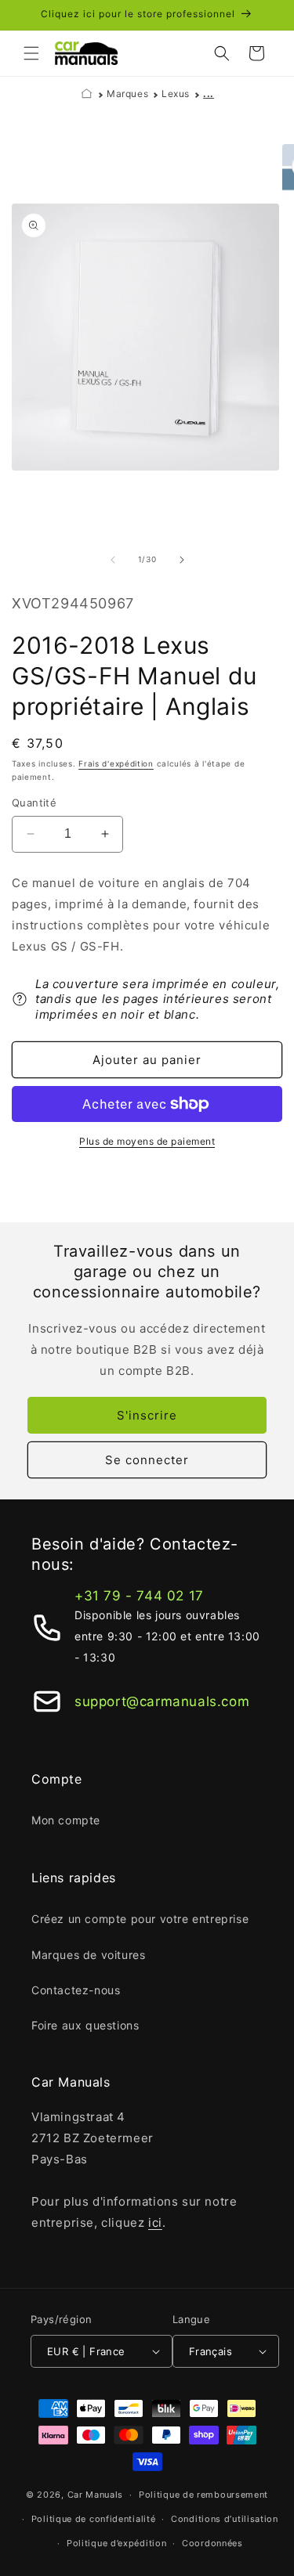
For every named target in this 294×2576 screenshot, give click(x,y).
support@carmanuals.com (162, 1701)
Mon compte (66, 1820)
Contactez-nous (76, 1990)
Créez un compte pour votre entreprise (140, 1919)
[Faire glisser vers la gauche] (113, 560)
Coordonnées (212, 2543)
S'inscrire (147, 1415)
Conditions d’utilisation (225, 2519)
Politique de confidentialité (94, 2519)
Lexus (176, 94)
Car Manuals (96, 2495)
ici (155, 2222)
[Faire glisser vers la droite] (182, 560)
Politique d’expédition (116, 2543)
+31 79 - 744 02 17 (139, 1596)
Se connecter (147, 1460)
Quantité (34, 803)
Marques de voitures (88, 1955)
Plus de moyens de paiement (147, 1141)
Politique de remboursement (203, 2495)
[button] (31, 53)
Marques (127, 94)
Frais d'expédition (116, 763)
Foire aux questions (85, 2025)
